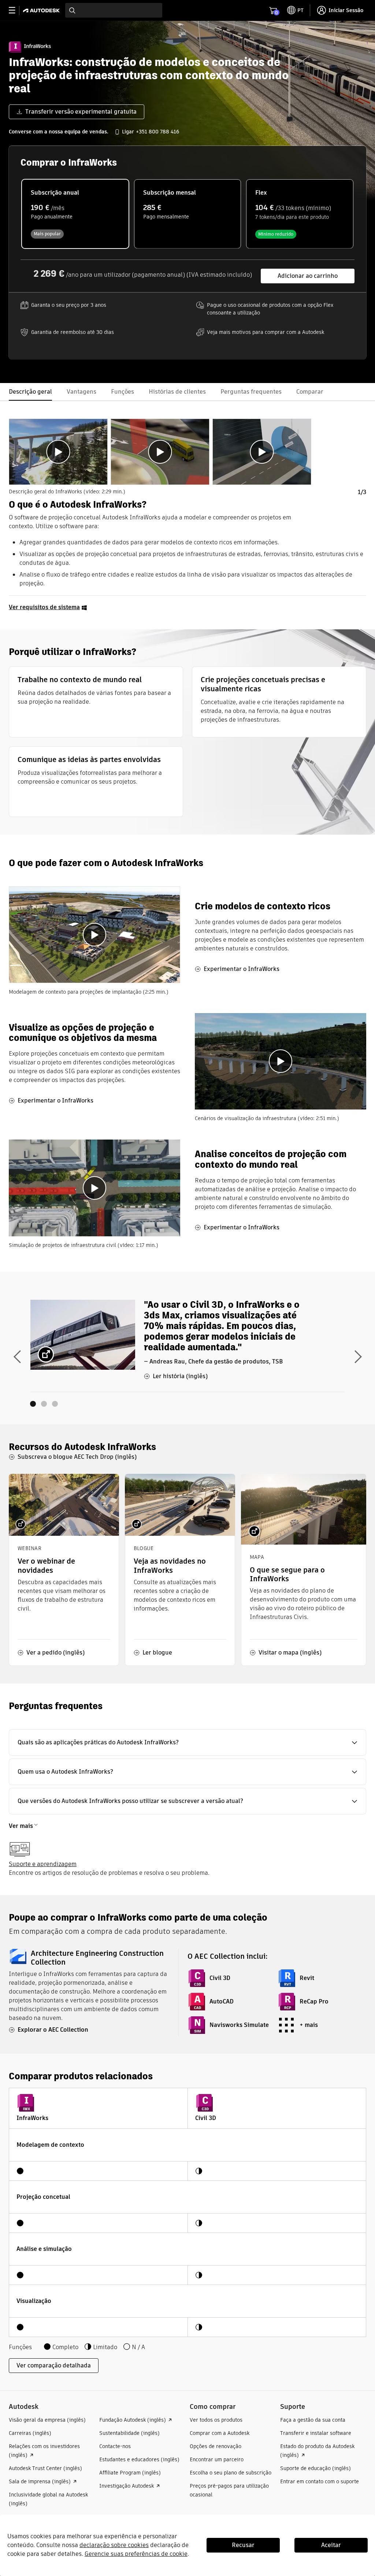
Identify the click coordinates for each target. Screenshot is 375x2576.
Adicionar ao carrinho (308, 276)
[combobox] (114, 10)
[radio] (75, 214)
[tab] (58, 452)
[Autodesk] (42, 10)
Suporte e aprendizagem (43, 1864)
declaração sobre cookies (114, 2545)
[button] (187, 1743)
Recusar (243, 2545)
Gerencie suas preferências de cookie (136, 2554)
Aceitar (331, 2545)
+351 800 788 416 (157, 132)
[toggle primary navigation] (16, 10)
